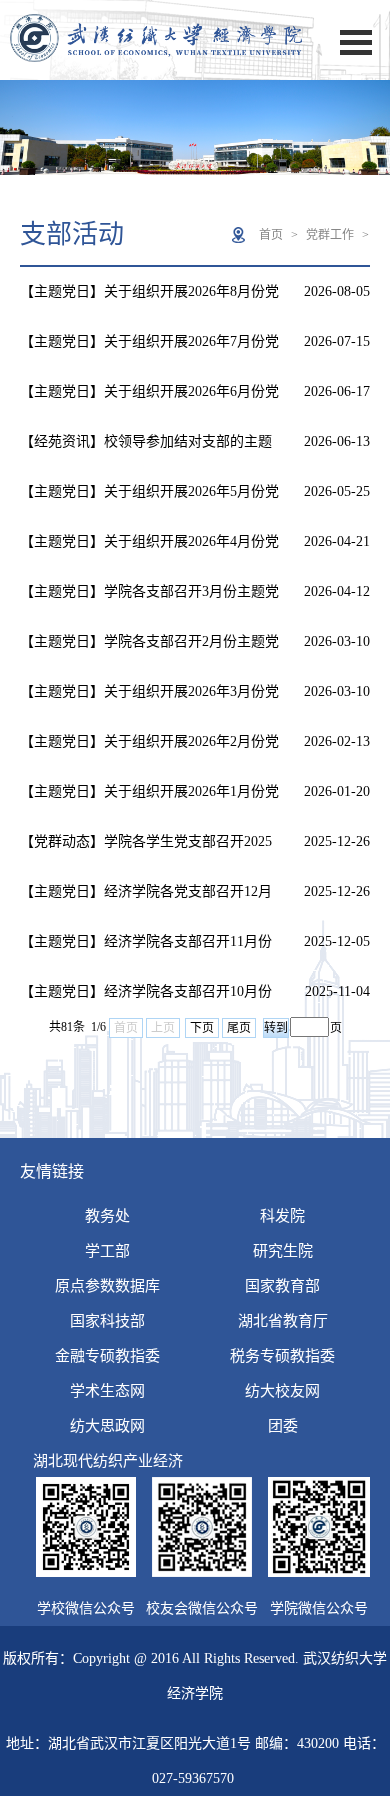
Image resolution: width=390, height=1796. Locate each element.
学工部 (107, 1251)
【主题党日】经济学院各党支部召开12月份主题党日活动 (146, 900)
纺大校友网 (282, 1391)
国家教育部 (282, 1286)
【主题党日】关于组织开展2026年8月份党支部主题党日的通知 (149, 300)
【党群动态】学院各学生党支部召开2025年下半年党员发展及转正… (146, 850)
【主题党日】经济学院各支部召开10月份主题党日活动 (146, 1000)
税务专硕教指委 (282, 1356)
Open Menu (356, 42)
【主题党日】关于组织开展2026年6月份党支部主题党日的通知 (149, 400)
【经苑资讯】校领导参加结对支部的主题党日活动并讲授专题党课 (146, 450)
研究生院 (283, 1251)
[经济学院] (156, 67)
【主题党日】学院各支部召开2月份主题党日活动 (149, 650)
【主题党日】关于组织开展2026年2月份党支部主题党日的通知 (149, 750)
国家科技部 (107, 1321)
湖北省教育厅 (283, 1321)
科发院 (282, 1216)
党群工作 (330, 235)
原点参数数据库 (107, 1286)
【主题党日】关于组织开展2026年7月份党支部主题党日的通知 (149, 350)
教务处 (107, 1216)
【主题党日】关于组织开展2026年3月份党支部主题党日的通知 (149, 700)
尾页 (239, 1028)
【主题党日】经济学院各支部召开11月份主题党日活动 (146, 950)
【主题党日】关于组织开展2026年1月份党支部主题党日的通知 (149, 800)
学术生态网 (107, 1391)
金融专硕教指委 (107, 1356)
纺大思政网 (107, 1426)
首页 (271, 235)
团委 (283, 1426)
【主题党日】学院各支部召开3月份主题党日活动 (149, 600)
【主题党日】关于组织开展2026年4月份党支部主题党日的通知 (149, 550)
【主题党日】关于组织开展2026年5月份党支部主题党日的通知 (149, 500)
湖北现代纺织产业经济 (108, 1461)
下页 (202, 1028)
